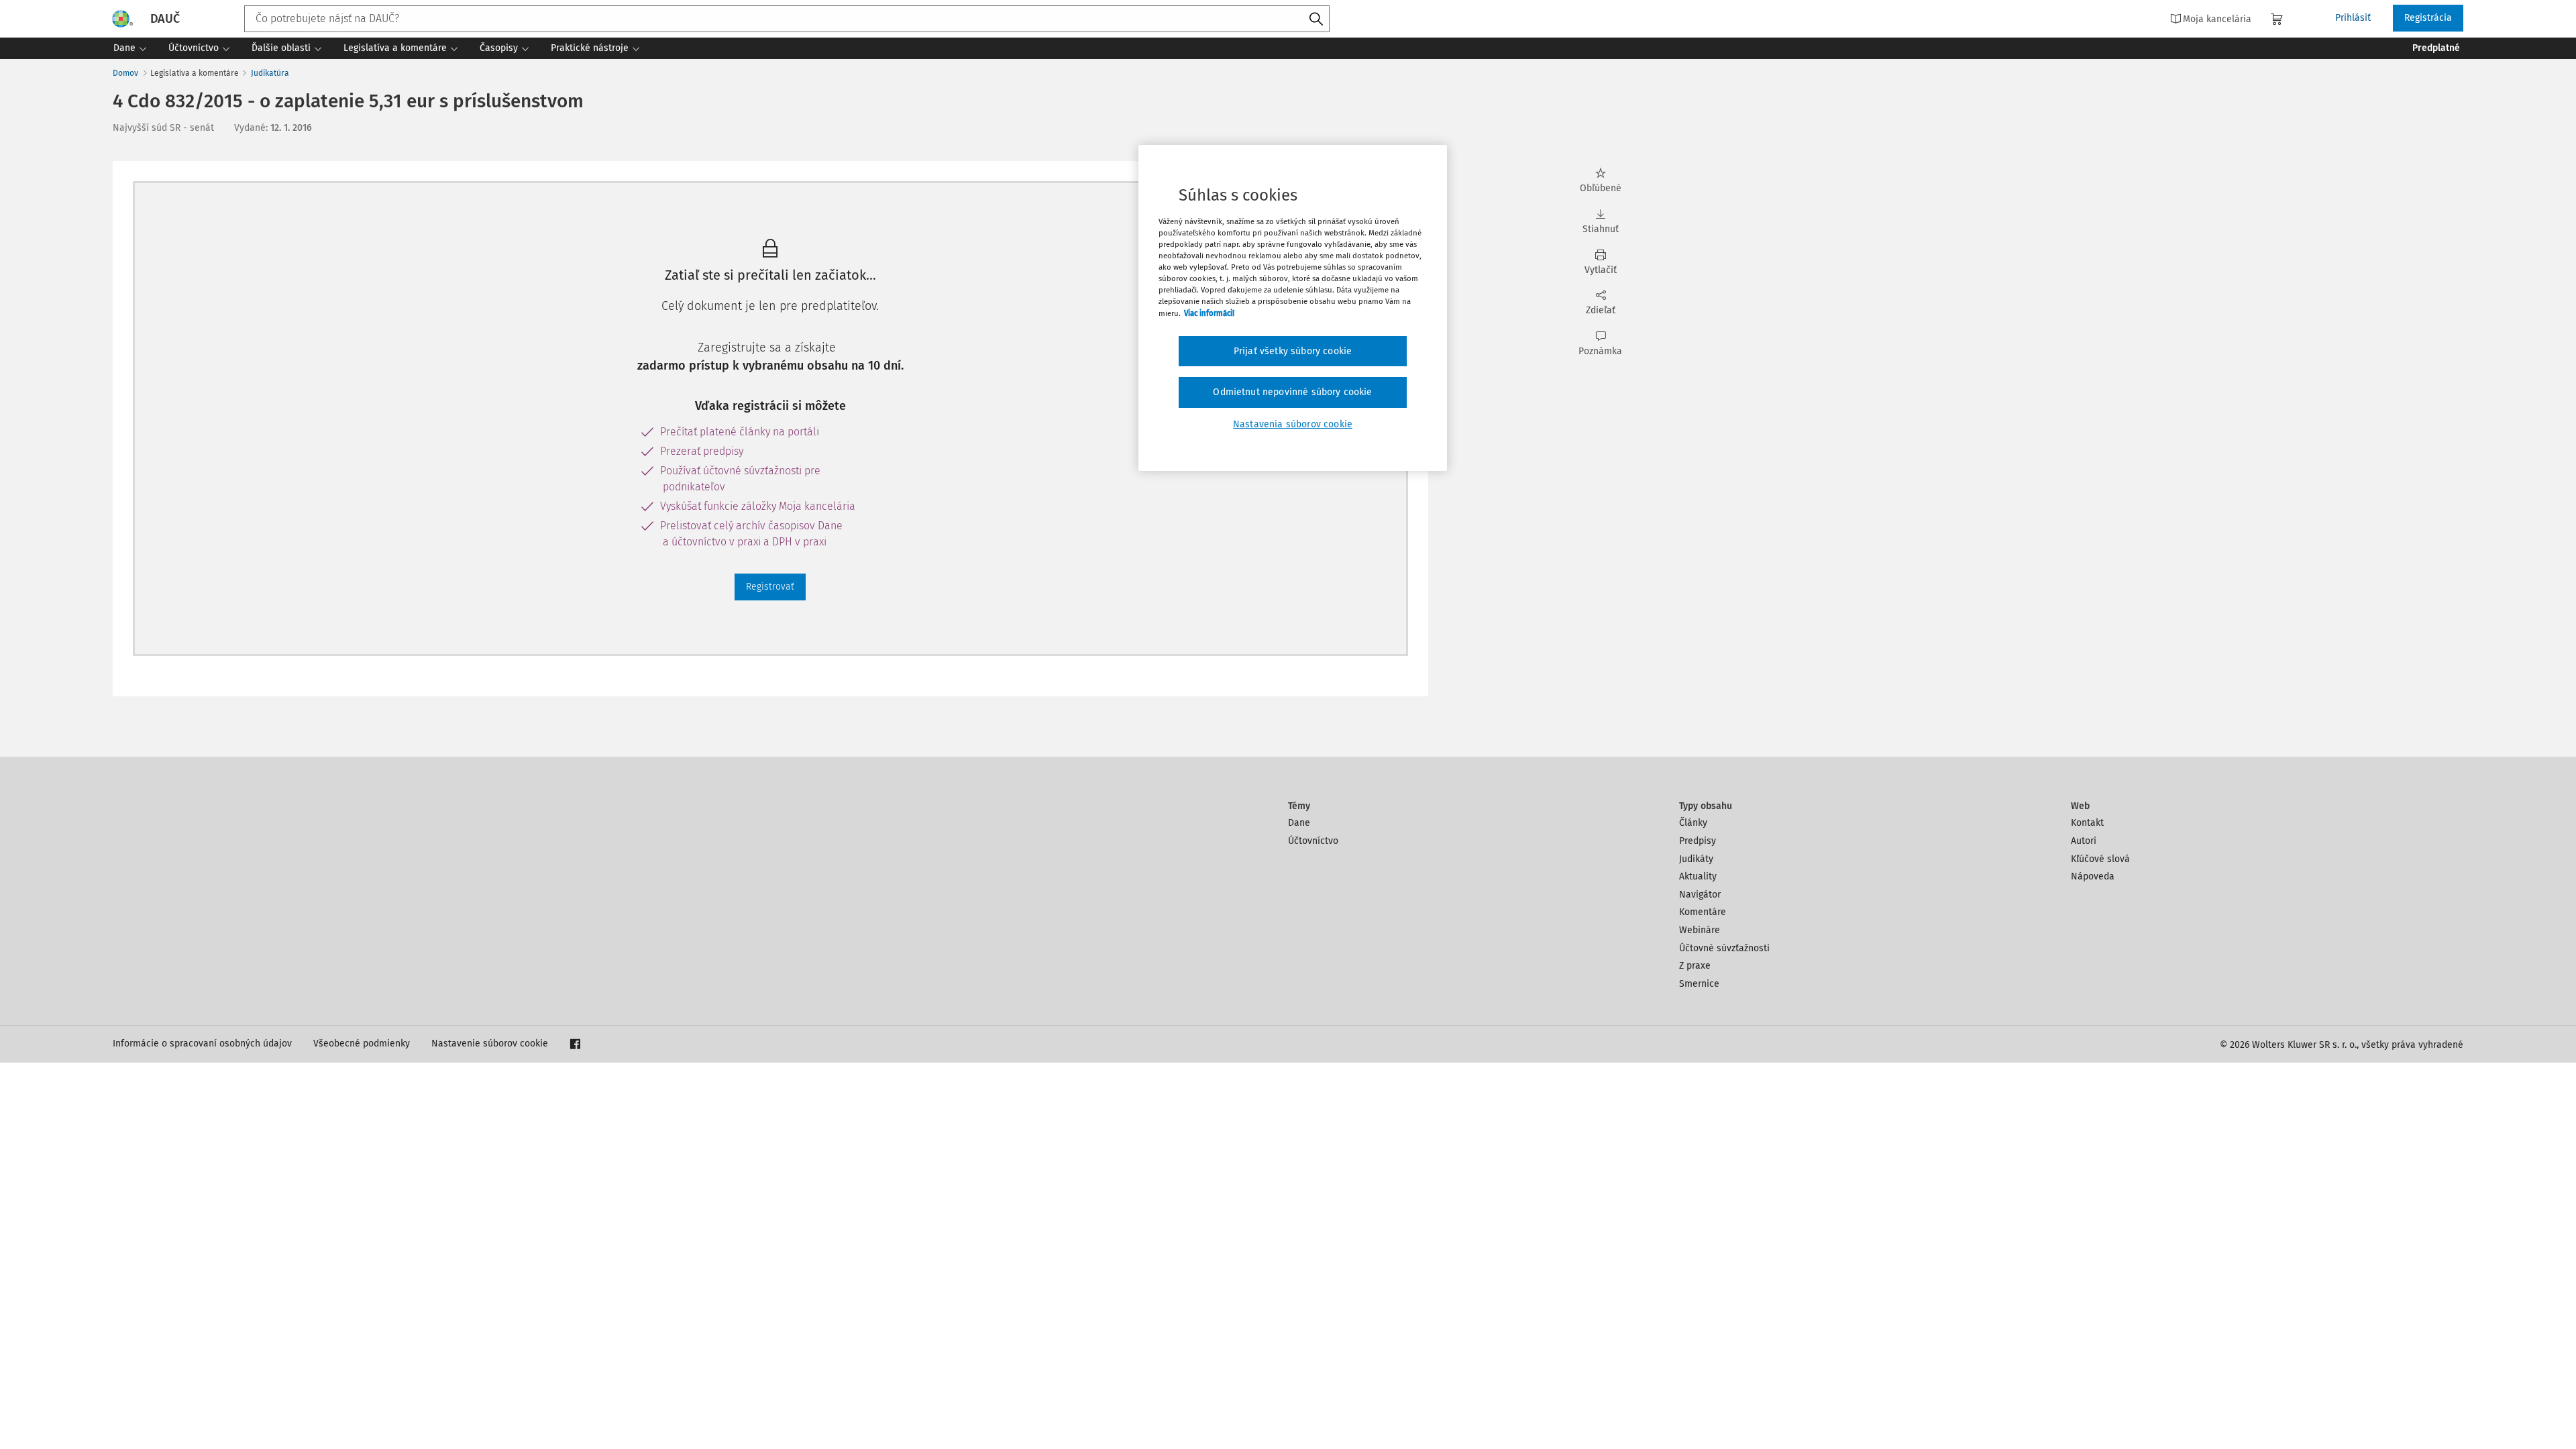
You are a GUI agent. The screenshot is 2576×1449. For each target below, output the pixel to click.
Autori (2084, 841)
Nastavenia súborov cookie (1293, 424)
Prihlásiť (2353, 18)
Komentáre (1703, 912)
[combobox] (787, 19)
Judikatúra (270, 73)
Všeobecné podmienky (362, 1043)
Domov (125, 73)
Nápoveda (2093, 876)
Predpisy (1698, 841)
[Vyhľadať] (1316, 19)
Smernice (1699, 984)
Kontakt (2087, 823)
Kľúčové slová (2100, 859)
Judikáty (1696, 859)
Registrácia (2428, 18)
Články (1693, 823)
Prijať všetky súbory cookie (1293, 351)
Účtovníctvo (1313, 841)
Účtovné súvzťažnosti (1724, 948)
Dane (1299, 823)
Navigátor (1700, 895)
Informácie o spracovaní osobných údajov (202, 1043)
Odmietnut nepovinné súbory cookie (1292, 392)
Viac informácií (1209, 313)
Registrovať (770, 587)
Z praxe (1695, 966)
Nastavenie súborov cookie (490, 1043)
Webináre (1700, 930)
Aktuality (1698, 876)
